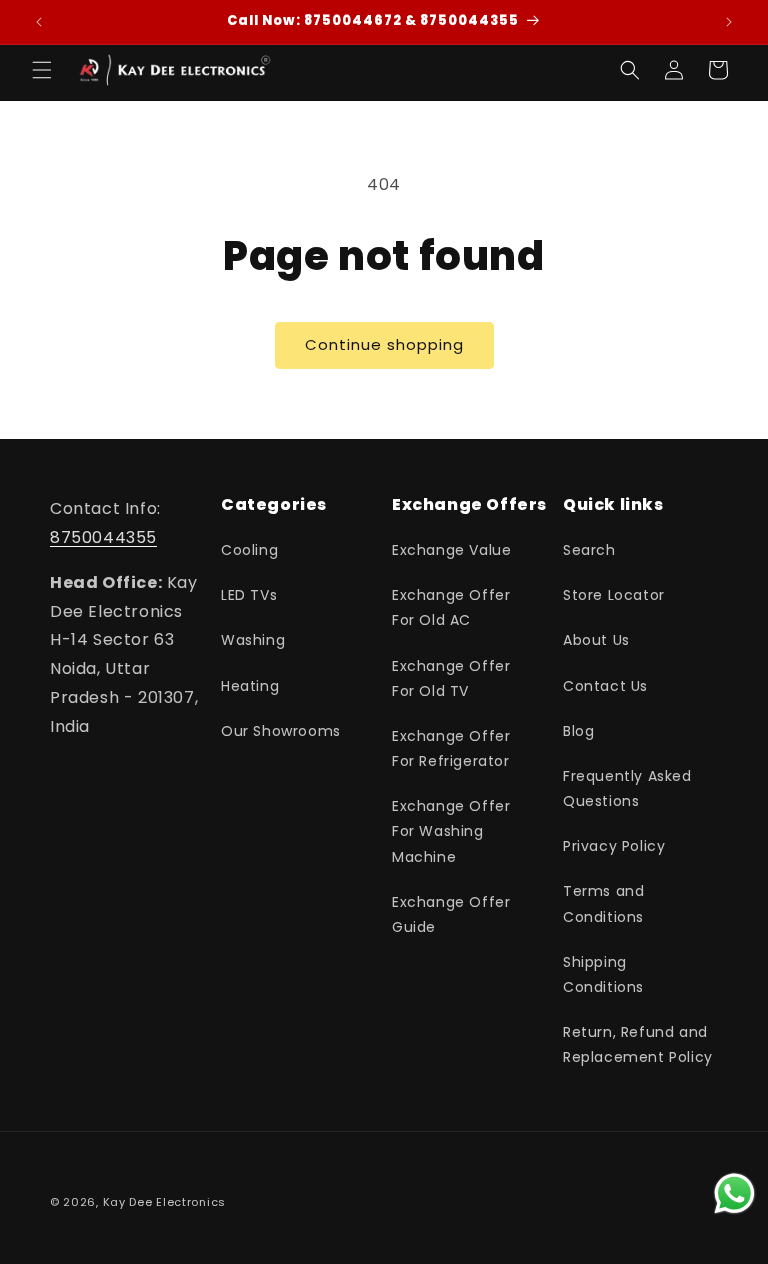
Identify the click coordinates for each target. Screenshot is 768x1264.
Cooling (249, 550)
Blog (578, 731)
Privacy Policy (614, 846)
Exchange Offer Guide (451, 914)
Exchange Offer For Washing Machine (451, 831)
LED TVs (249, 595)
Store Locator (614, 595)
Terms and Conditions (603, 903)
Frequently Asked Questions (627, 788)
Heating (250, 686)
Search (589, 550)
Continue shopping (384, 344)
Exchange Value (451, 550)
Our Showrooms (281, 731)
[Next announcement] (729, 22)
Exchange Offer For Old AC (451, 607)
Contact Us (605, 686)
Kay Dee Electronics (164, 1202)
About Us (596, 640)
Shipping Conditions (603, 974)
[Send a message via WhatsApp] (734, 1193)
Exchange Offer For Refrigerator (451, 748)
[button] (42, 70)
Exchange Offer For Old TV (451, 678)
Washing (253, 640)
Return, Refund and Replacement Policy (638, 1044)
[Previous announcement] (39, 22)
